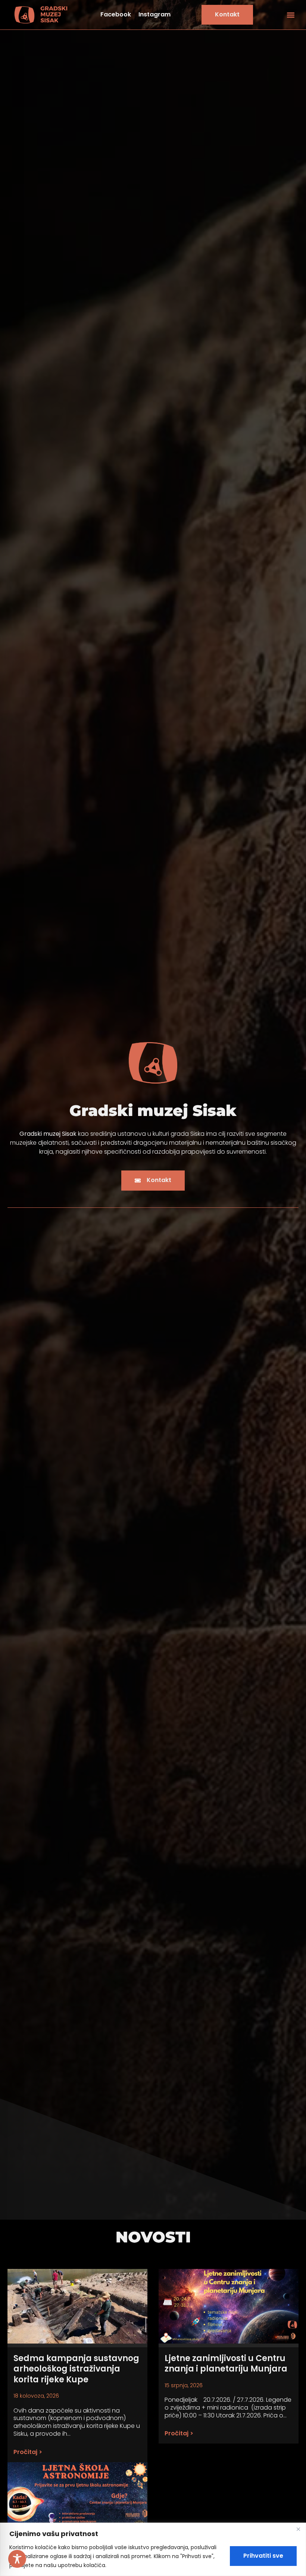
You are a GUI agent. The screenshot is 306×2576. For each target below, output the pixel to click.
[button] (291, 15)
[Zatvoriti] (298, 2529)
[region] (153, 2549)
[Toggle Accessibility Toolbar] (17, 2559)
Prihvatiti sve (263, 2556)
